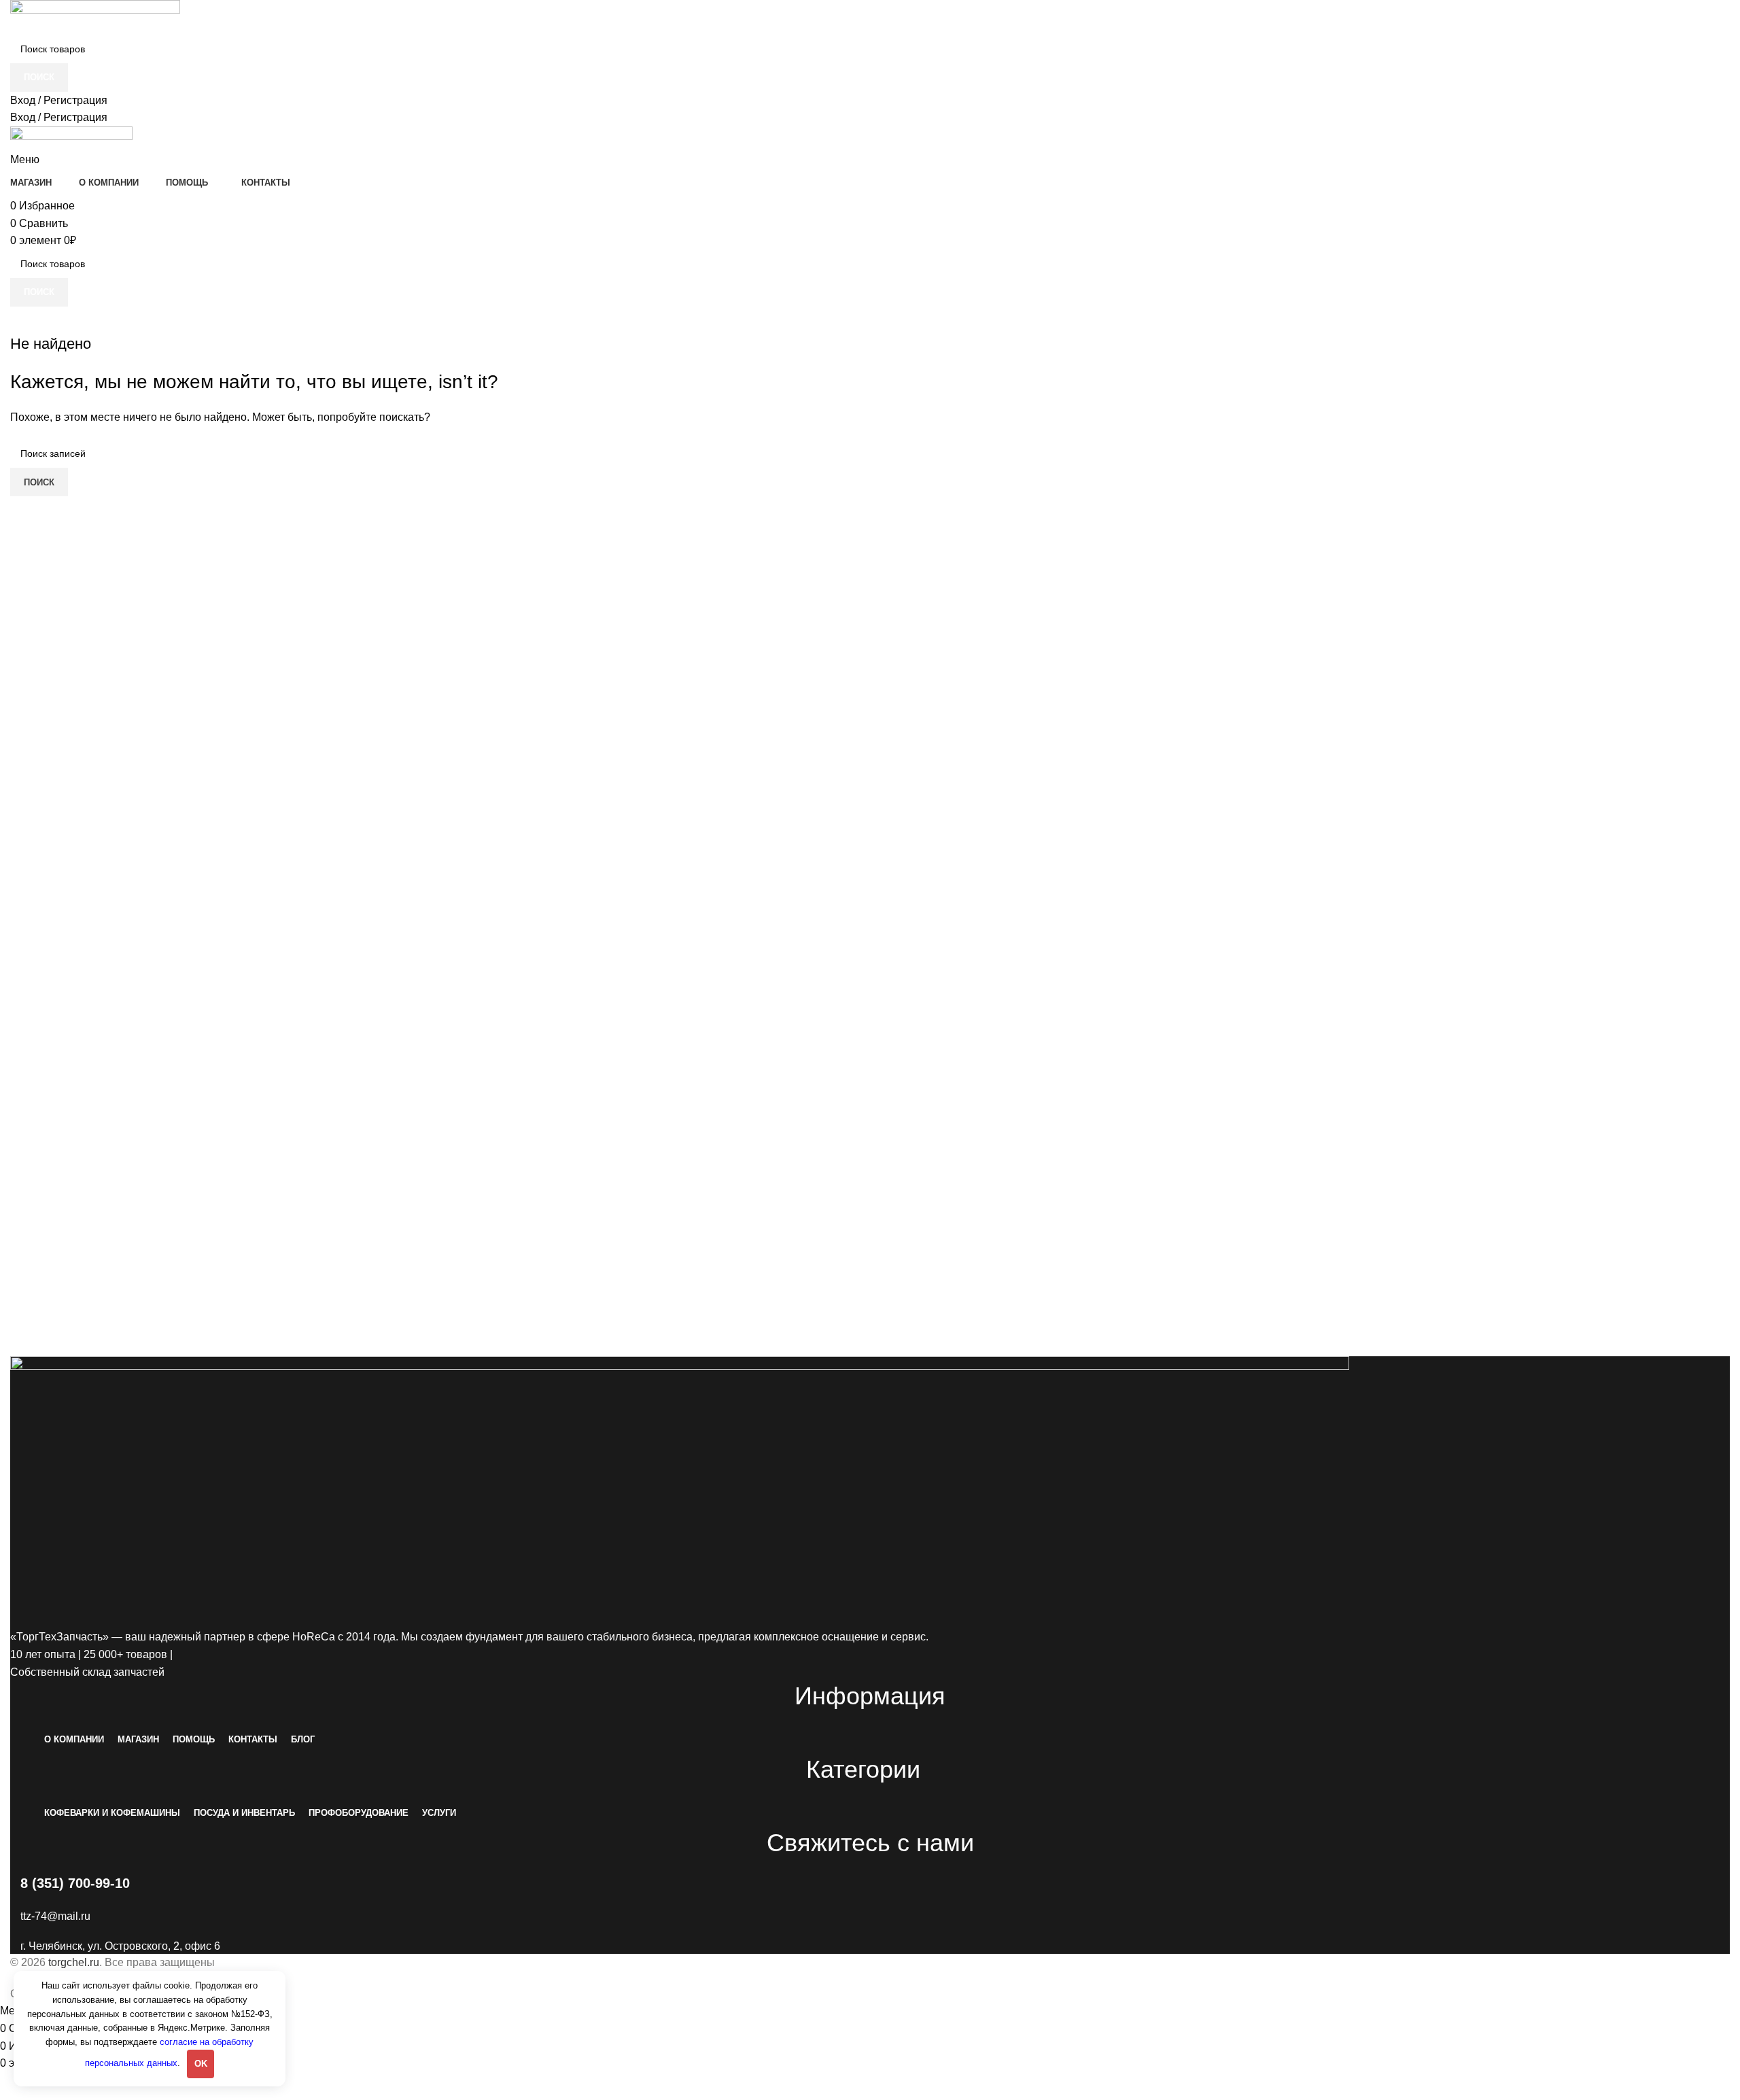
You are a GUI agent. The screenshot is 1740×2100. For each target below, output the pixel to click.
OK (201, 2064)
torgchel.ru (74, 1962)
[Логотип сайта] (95, 17)
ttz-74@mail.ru (55, 1916)
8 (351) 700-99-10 (75, 1883)
